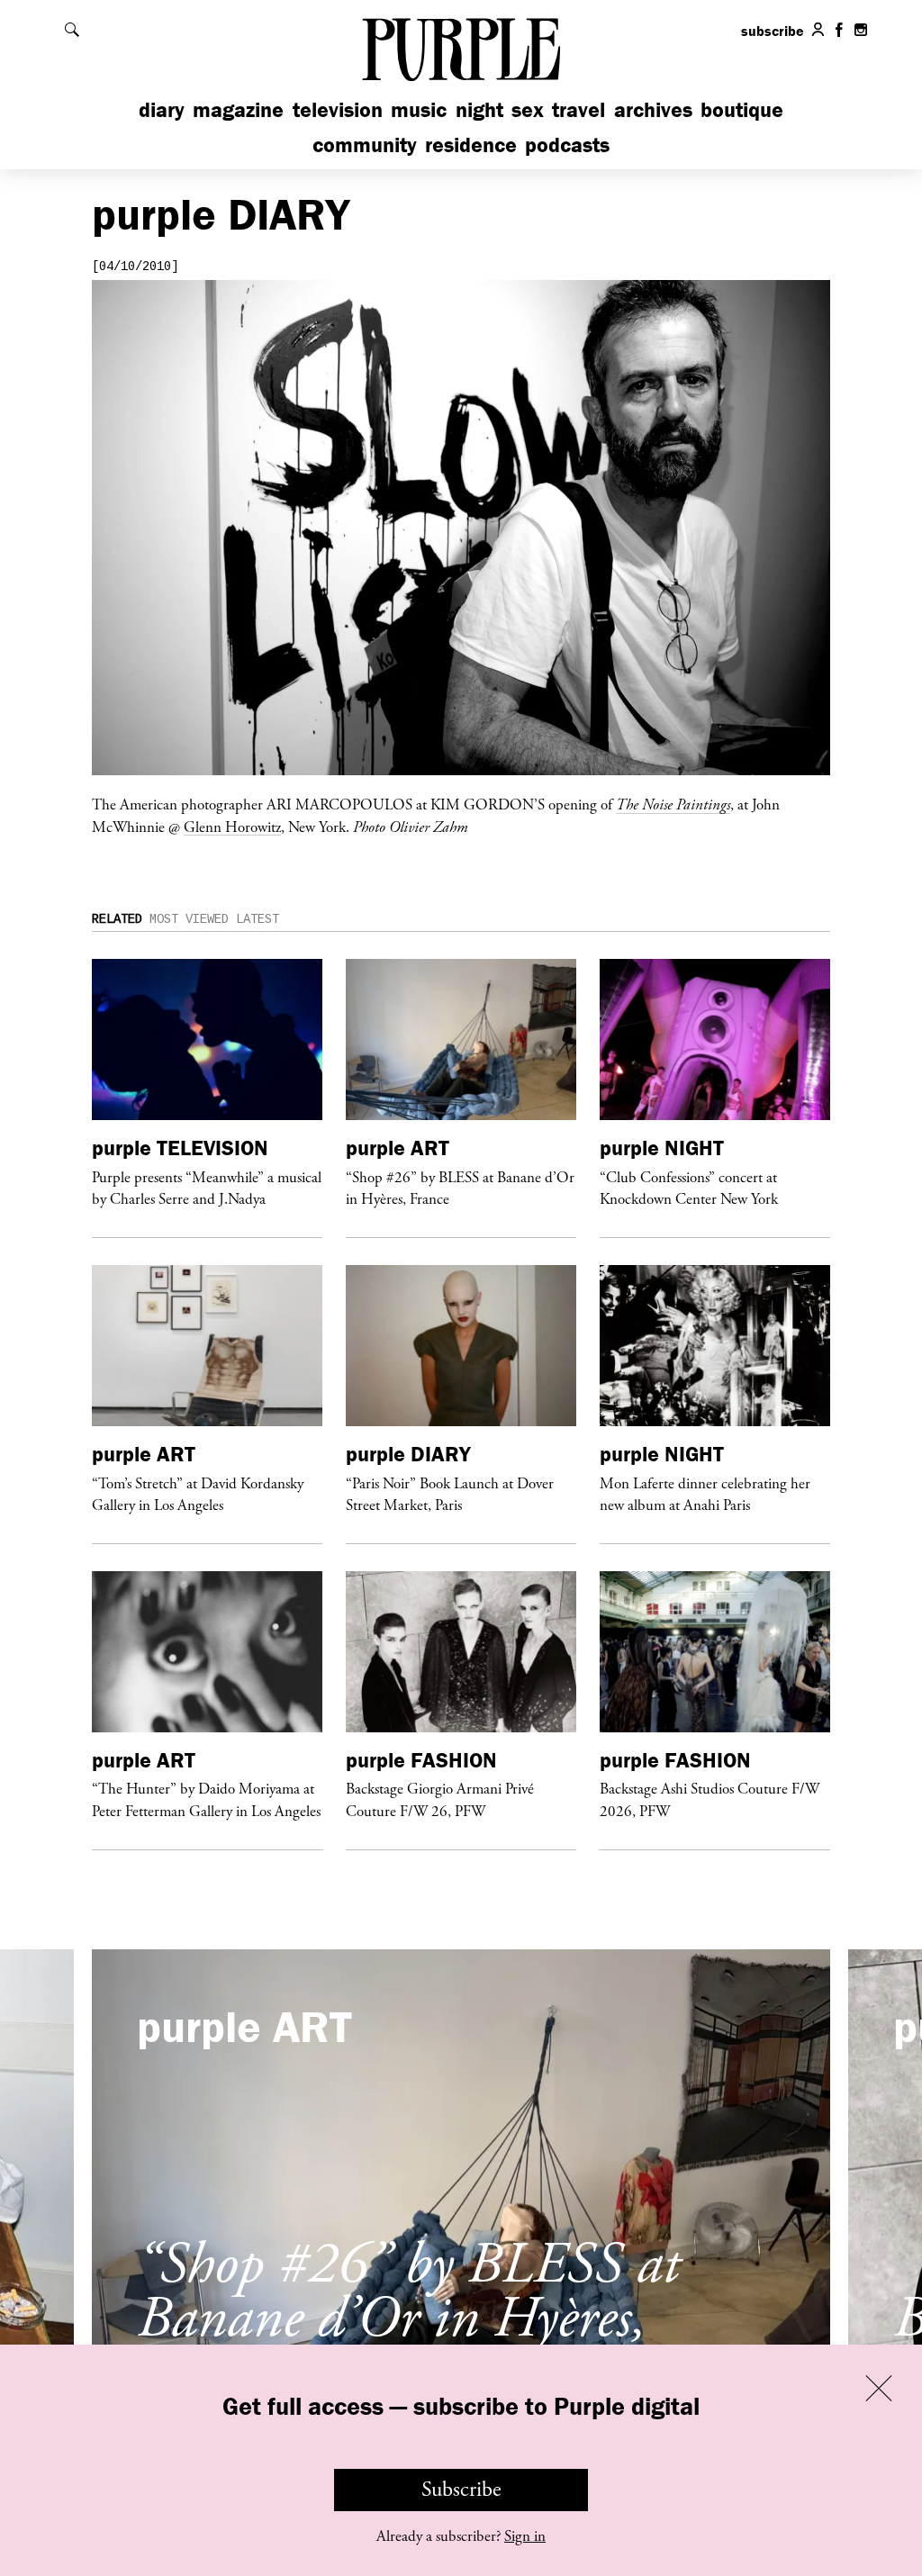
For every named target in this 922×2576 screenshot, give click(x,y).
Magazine (238, 109)
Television (338, 109)
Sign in (525, 2536)
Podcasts (567, 145)
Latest (258, 919)
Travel (579, 109)
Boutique (742, 109)
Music (419, 109)
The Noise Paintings (673, 804)
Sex (528, 109)
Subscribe (461, 2490)
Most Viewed (189, 919)
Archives (653, 109)
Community (365, 145)
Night (479, 109)
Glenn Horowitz (232, 827)
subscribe (773, 31)
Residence (471, 145)
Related (117, 919)
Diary (162, 109)
